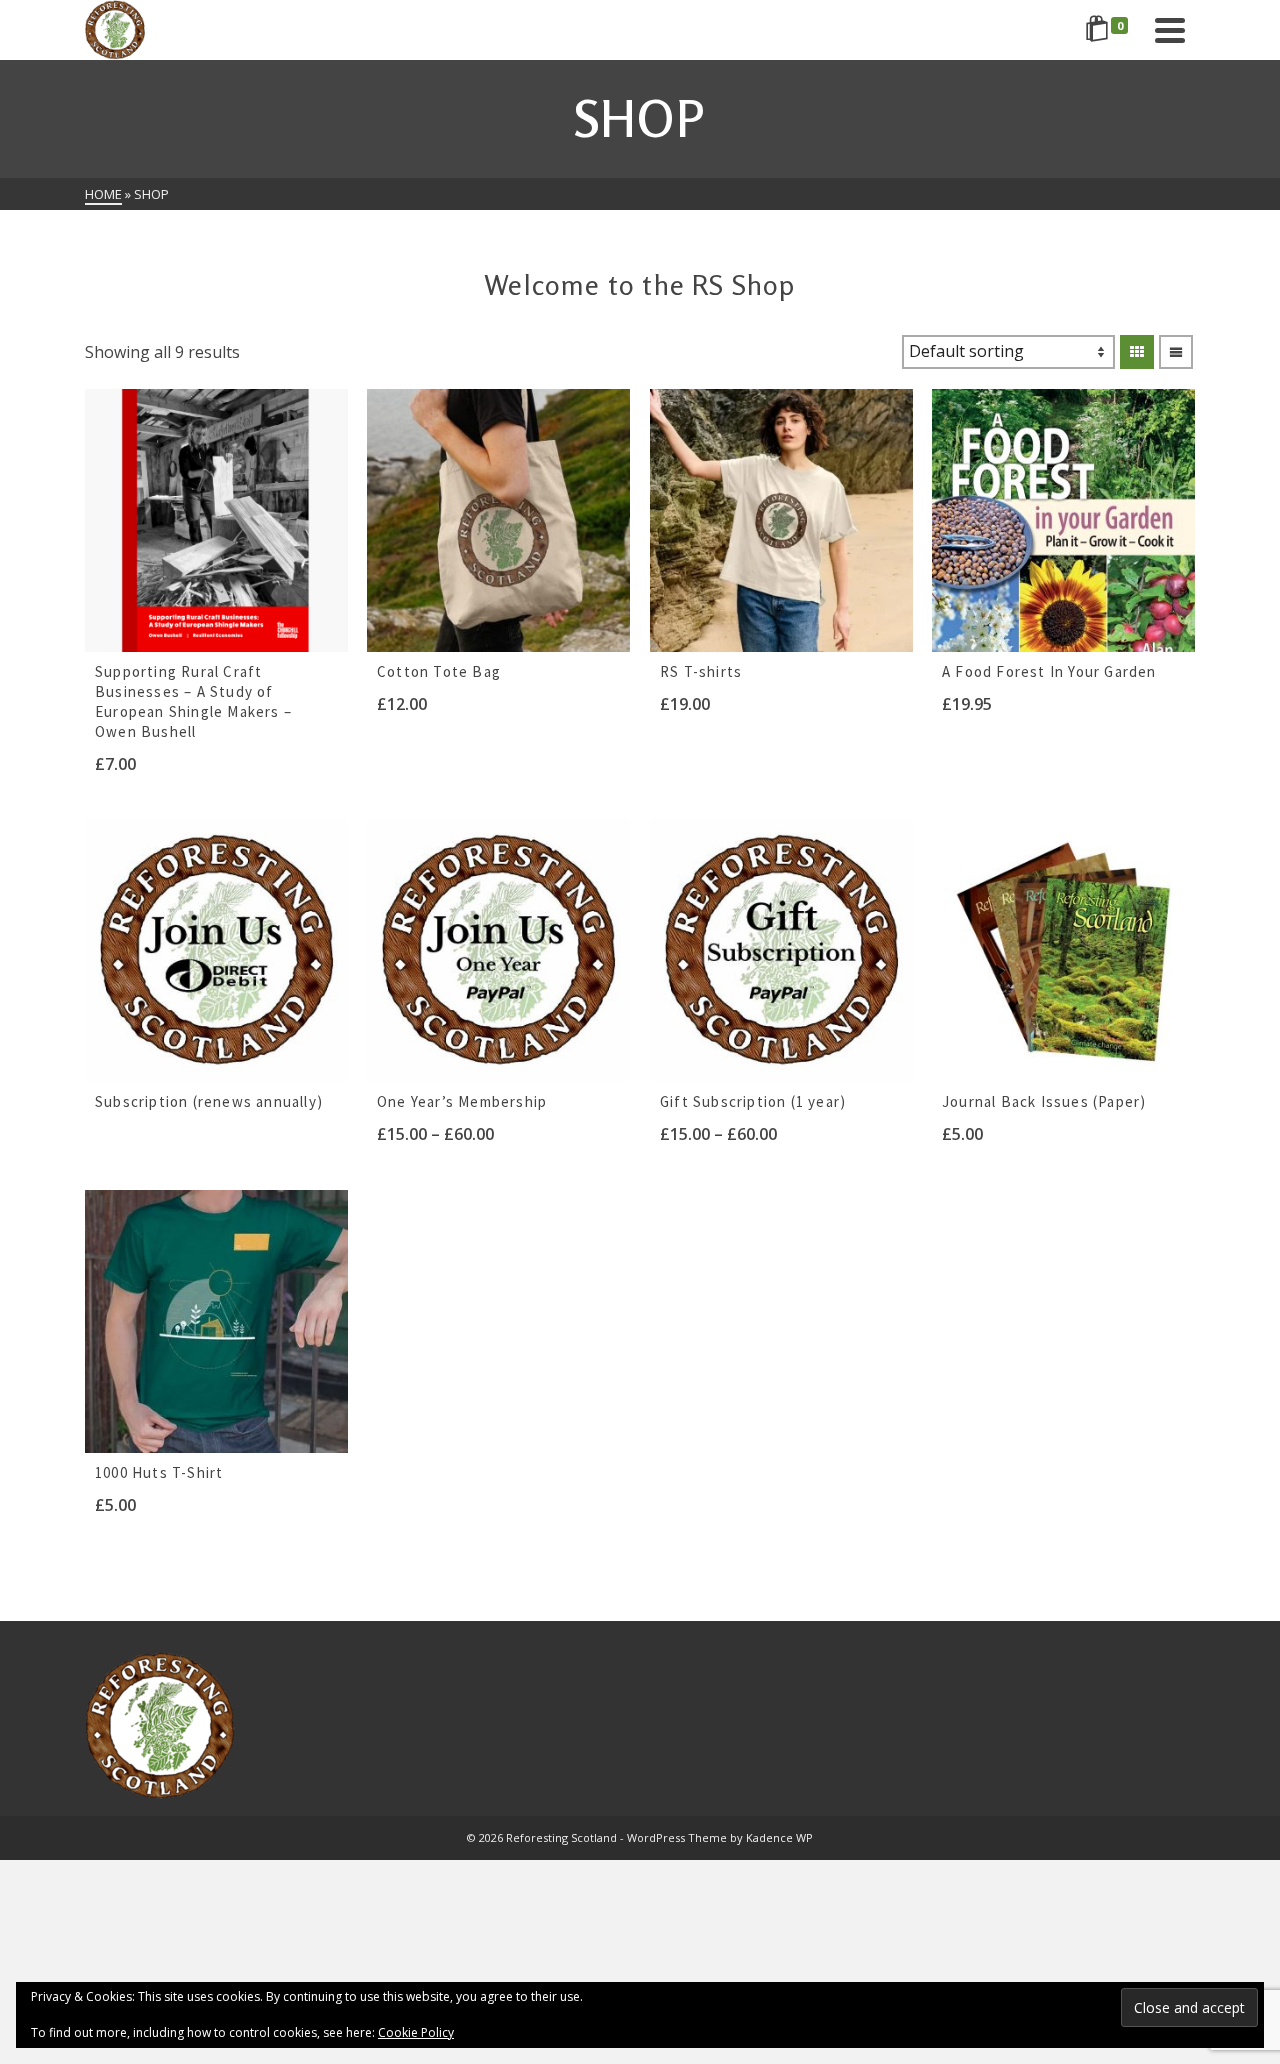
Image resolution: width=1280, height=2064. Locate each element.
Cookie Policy (416, 2032)
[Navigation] (1170, 30)
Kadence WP (779, 1837)
